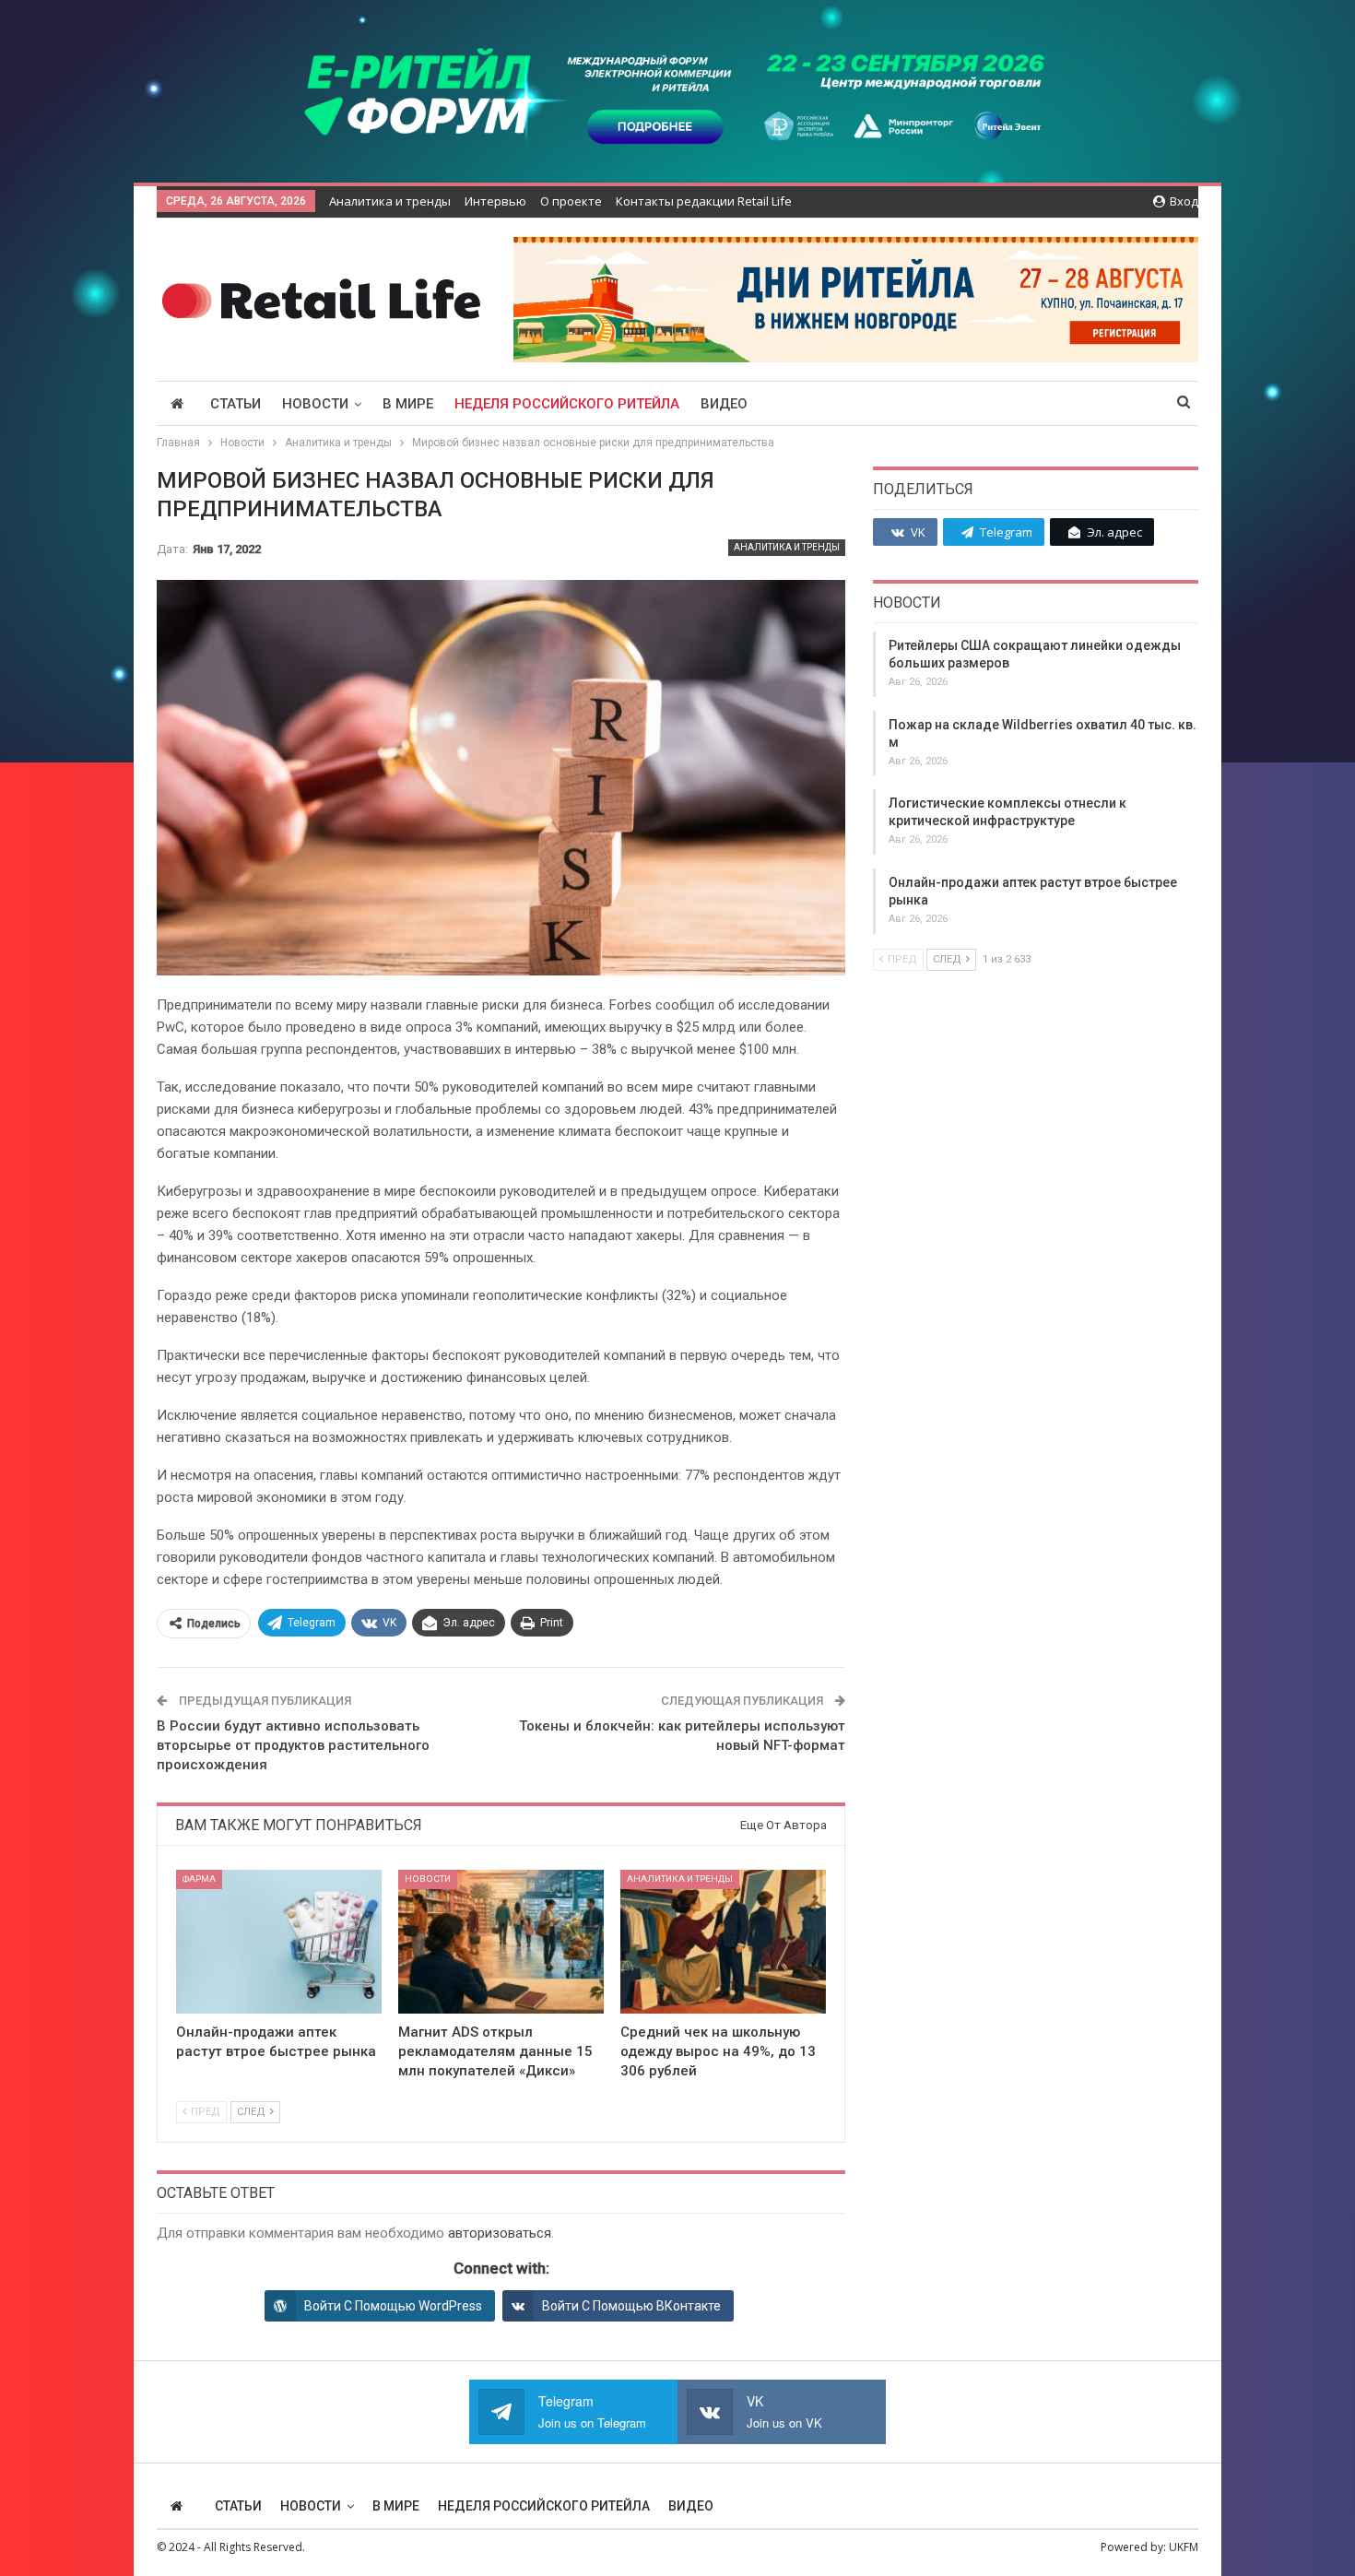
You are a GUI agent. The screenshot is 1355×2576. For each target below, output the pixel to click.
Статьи (236, 404)
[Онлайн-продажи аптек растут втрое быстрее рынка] (279, 1942)
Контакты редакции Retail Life (704, 201)
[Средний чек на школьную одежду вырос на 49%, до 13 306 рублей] (723, 1942)
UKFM (1184, 2547)
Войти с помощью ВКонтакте (631, 2306)
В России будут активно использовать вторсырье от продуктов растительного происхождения (293, 1745)
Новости (315, 404)
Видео (724, 404)
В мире (408, 404)
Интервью (495, 201)
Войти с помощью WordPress (393, 2306)
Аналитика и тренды (390, 201)
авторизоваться (500, 2233)
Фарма (199, 1879)
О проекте (571, 201)
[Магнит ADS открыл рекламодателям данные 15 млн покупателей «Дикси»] (501, 1942)
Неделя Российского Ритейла (567, 404)
